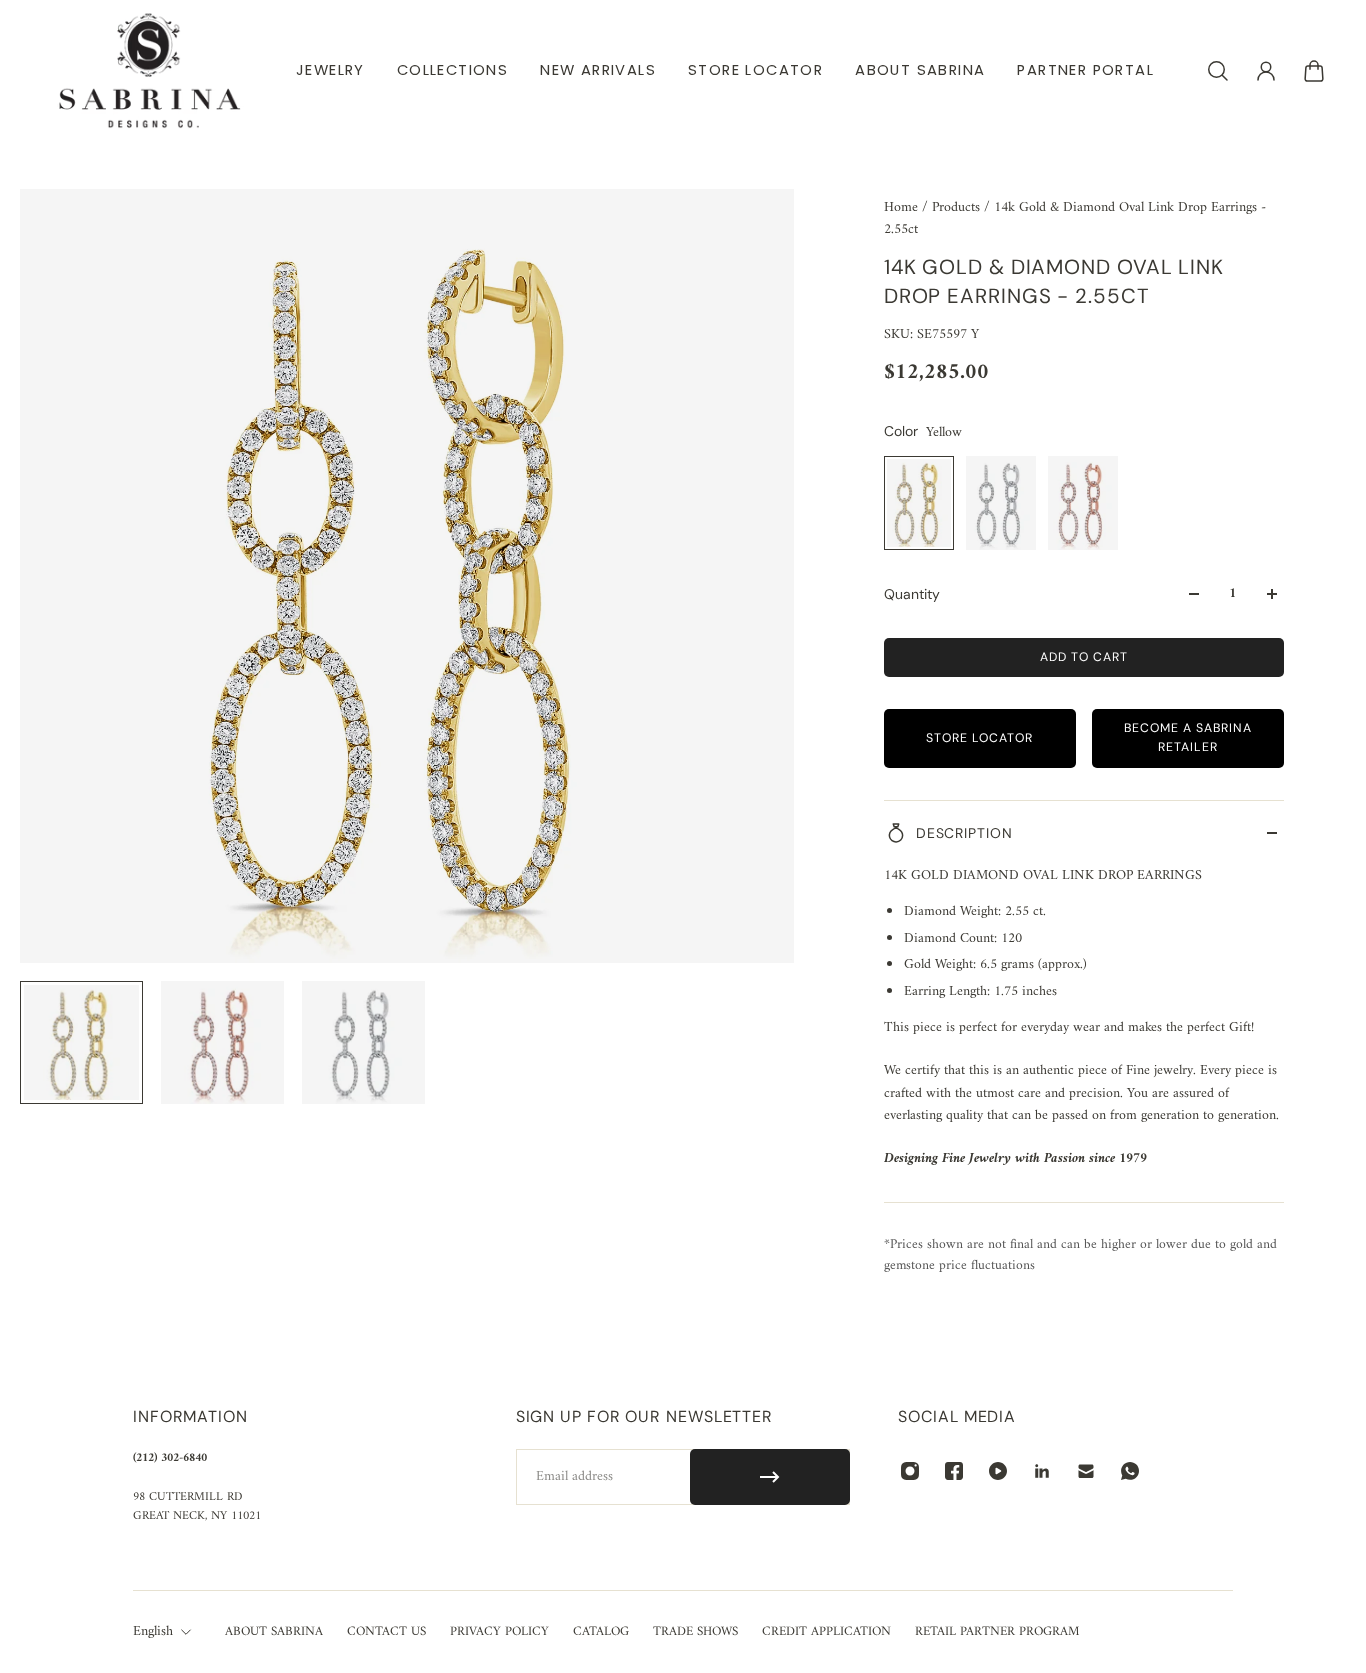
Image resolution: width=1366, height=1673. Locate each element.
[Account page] (1266, 71)
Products (958, 207)
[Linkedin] (1042, 1471)
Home (903, 207)
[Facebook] (954, 1471)
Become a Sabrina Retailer (1188, 737)
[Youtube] (998, 1471)
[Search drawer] (1218, 71)
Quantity (912, 594)
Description (964, 833)
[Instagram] (910, 1471)
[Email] (1086, 1471)
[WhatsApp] (1130, 1471)
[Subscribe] (770, 1477)
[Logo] (150, 70)
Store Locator (979, 738)
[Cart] (1314, 71)
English (153, 1632)
